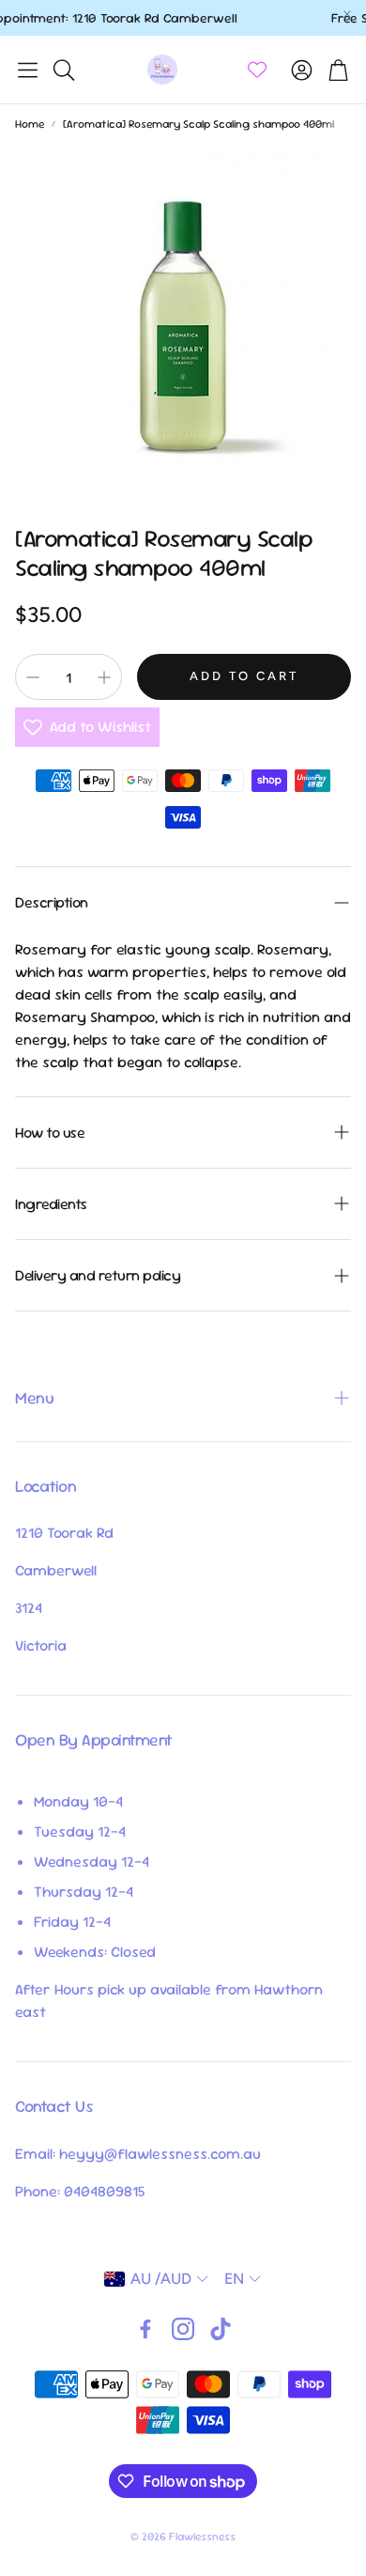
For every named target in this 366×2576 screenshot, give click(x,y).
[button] (28, 70)
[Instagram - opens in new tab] (183, 2329)
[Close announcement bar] (347, 14)
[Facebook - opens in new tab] (145, 2329)
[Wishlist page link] (257, 70)
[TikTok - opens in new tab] (221, 2329)
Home (30, 124)
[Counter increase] (104, 677)
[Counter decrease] (33, 677)
